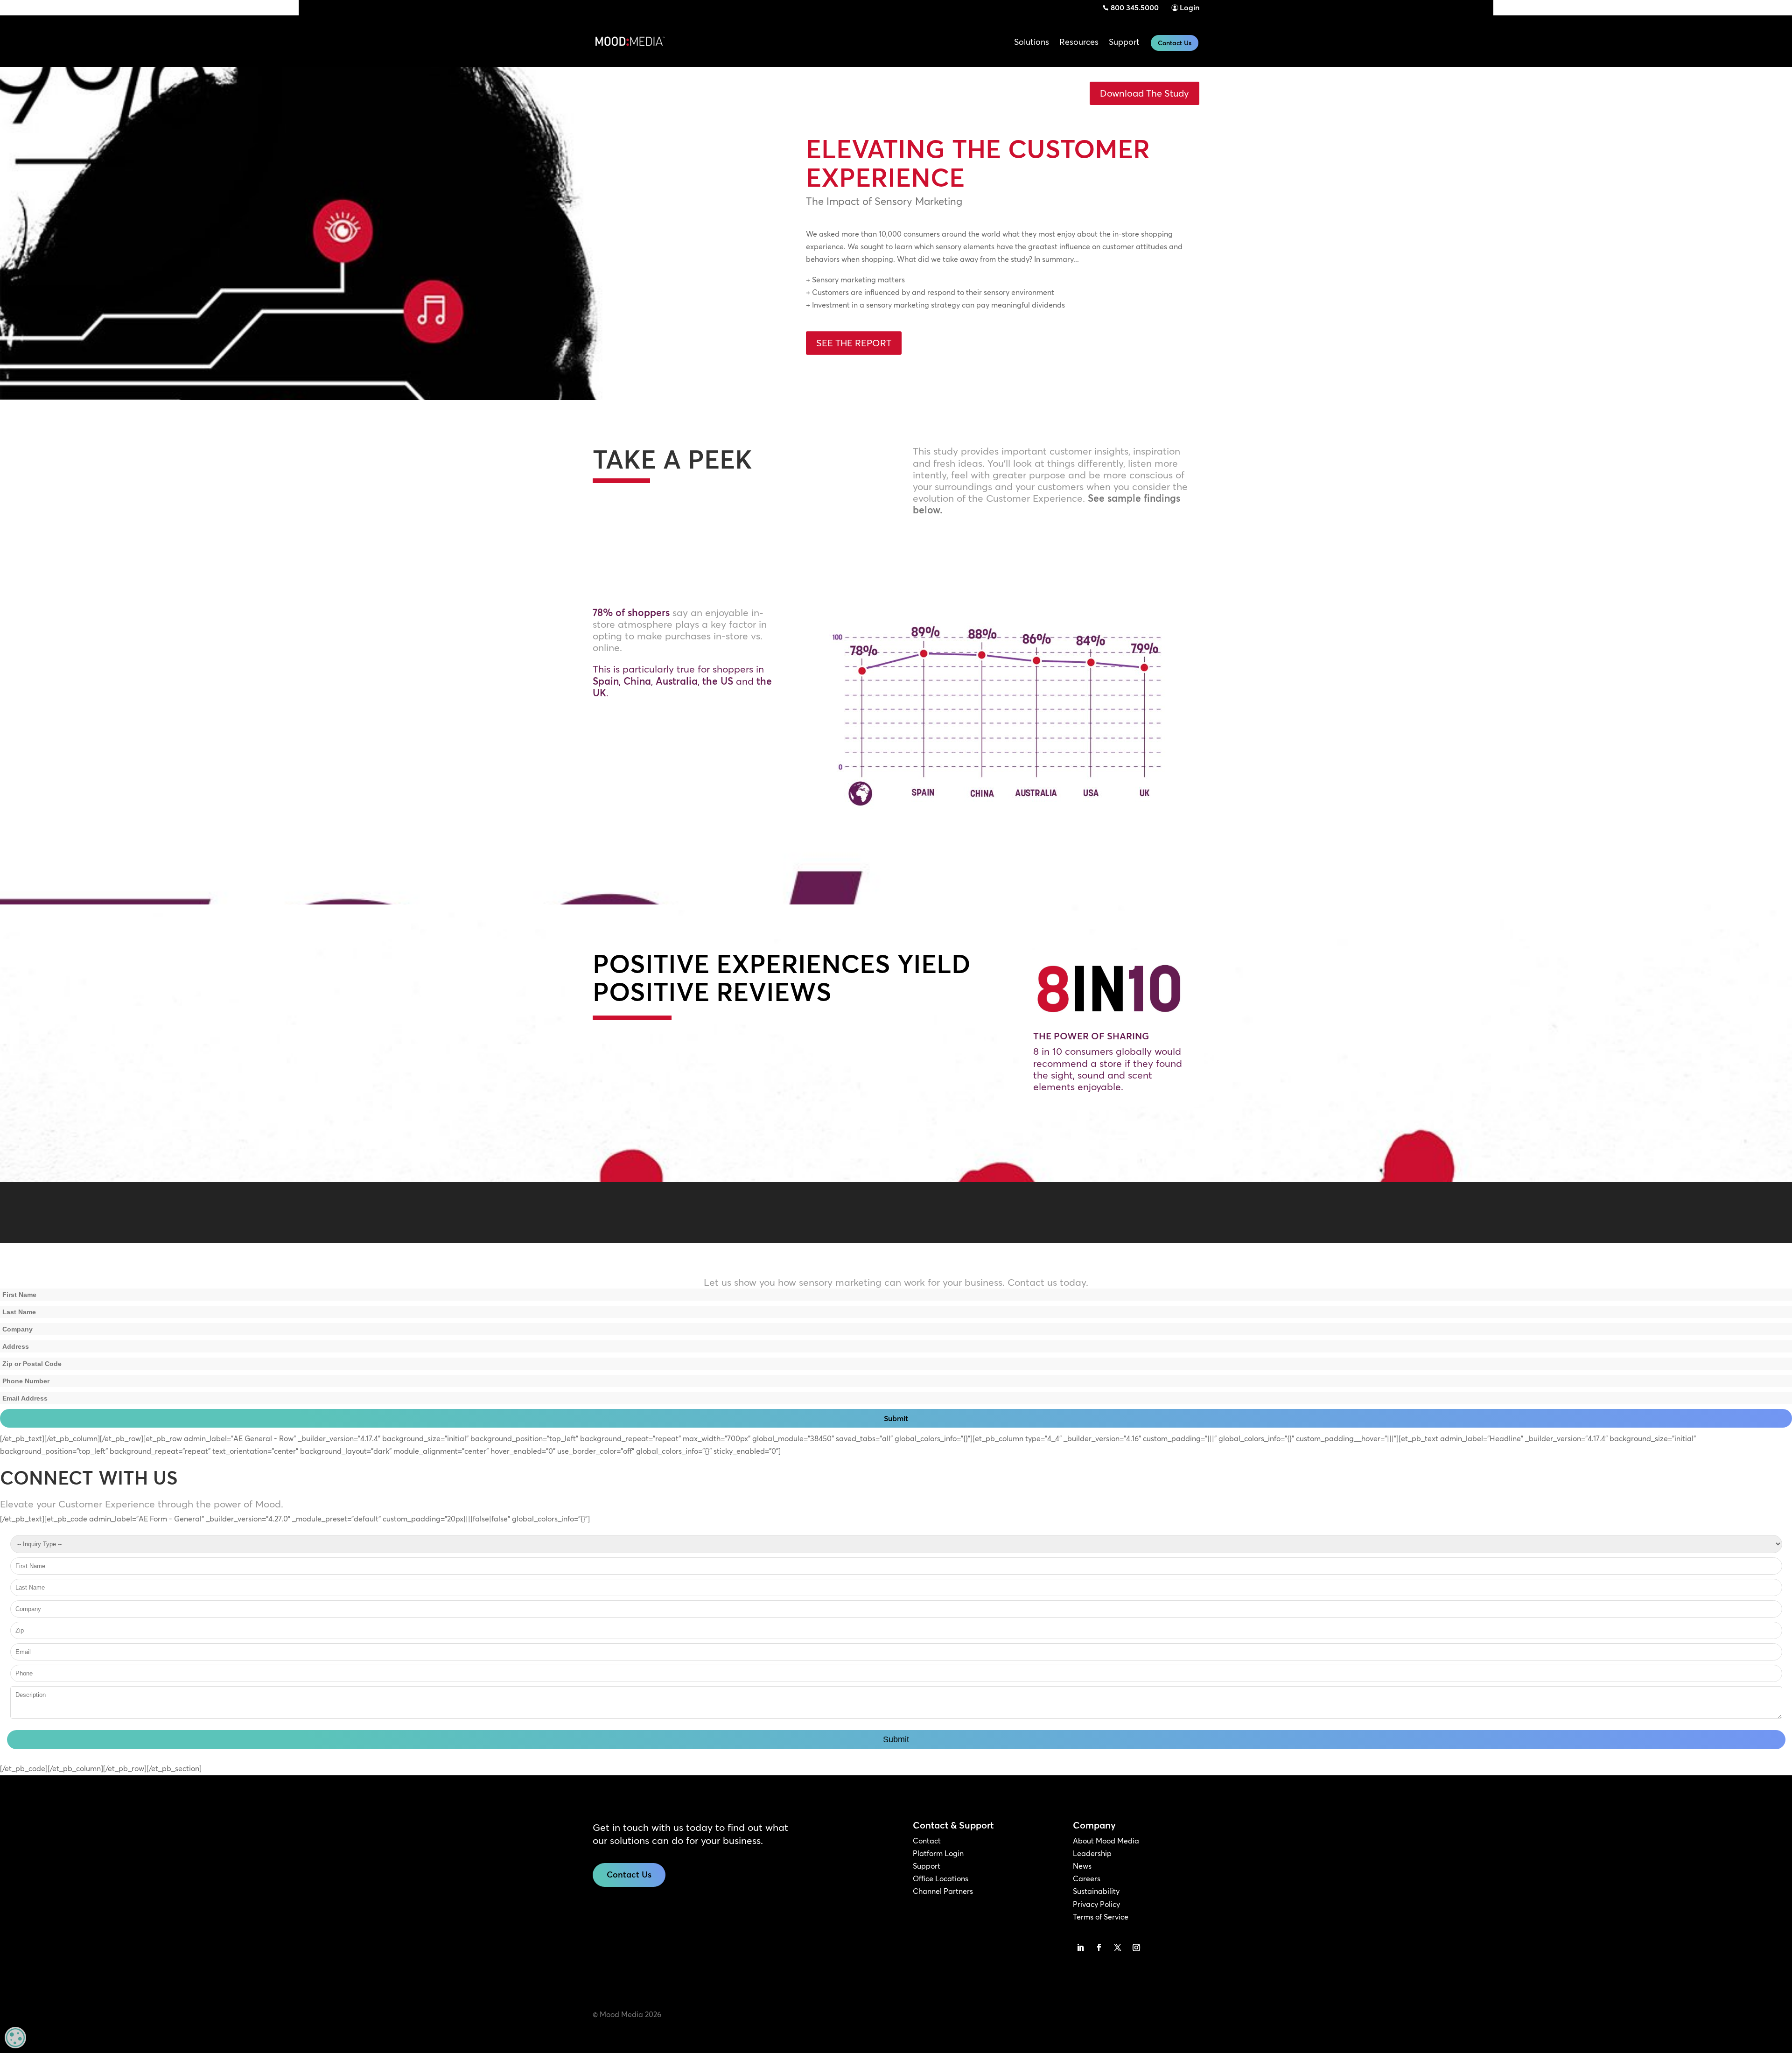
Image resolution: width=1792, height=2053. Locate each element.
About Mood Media (1106, 1841)
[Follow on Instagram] (1136, 1948)
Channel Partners (943, 1891)
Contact (927, 1841)
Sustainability (1096, 1891)
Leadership (1092, 1853)
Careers (1087, 1878)
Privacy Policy (1096, 1904)
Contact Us (1175, 43)
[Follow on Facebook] (1099, 1948)
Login (1190, 7)
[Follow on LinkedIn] (1080, 1948)
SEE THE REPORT (854, 343)
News (1082, 1866)
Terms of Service (1101, 1917)
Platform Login (938, 1853)
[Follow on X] (1118, 1948)
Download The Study (1144, 93)
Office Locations (941, 1878)
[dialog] (15, 2038)
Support (927, 1866)
